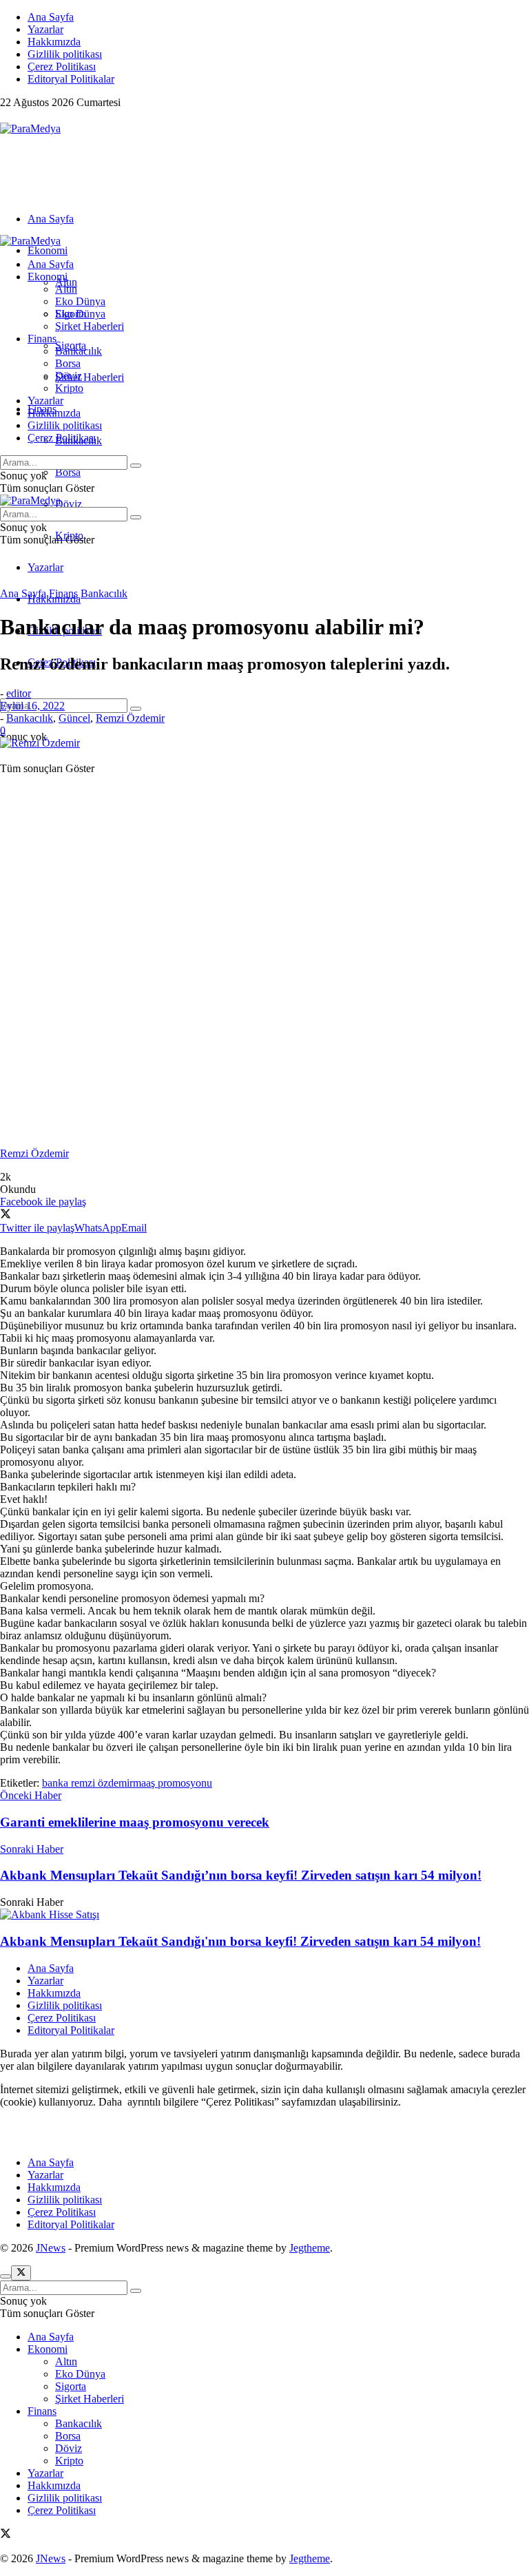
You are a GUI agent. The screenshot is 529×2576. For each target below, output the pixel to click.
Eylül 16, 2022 (32, 706)
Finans (42, 339)
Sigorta (71, 314)
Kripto (69, 388)
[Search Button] (136, 709)
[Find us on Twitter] (6, 116)
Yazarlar (45, 29)
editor (19, 693)
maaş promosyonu (173, 1783)
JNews (51, 2248)
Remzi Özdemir (130, 718)
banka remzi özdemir (87, 1783)
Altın (66, 289)
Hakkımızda (54, 42)
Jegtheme (310, 2248)
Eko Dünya (80, 301)
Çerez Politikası (62, 66)
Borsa (68, 472)
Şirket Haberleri (90, 377)
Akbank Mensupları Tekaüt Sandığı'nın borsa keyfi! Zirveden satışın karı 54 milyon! (240, 1941)
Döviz (69, 504)
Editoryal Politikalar (71, 79)
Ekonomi (48, 250)
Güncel (74, 718)
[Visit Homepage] (30, 128)
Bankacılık (79, 351)
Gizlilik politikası (65, 54)
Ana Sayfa (51, 17)
